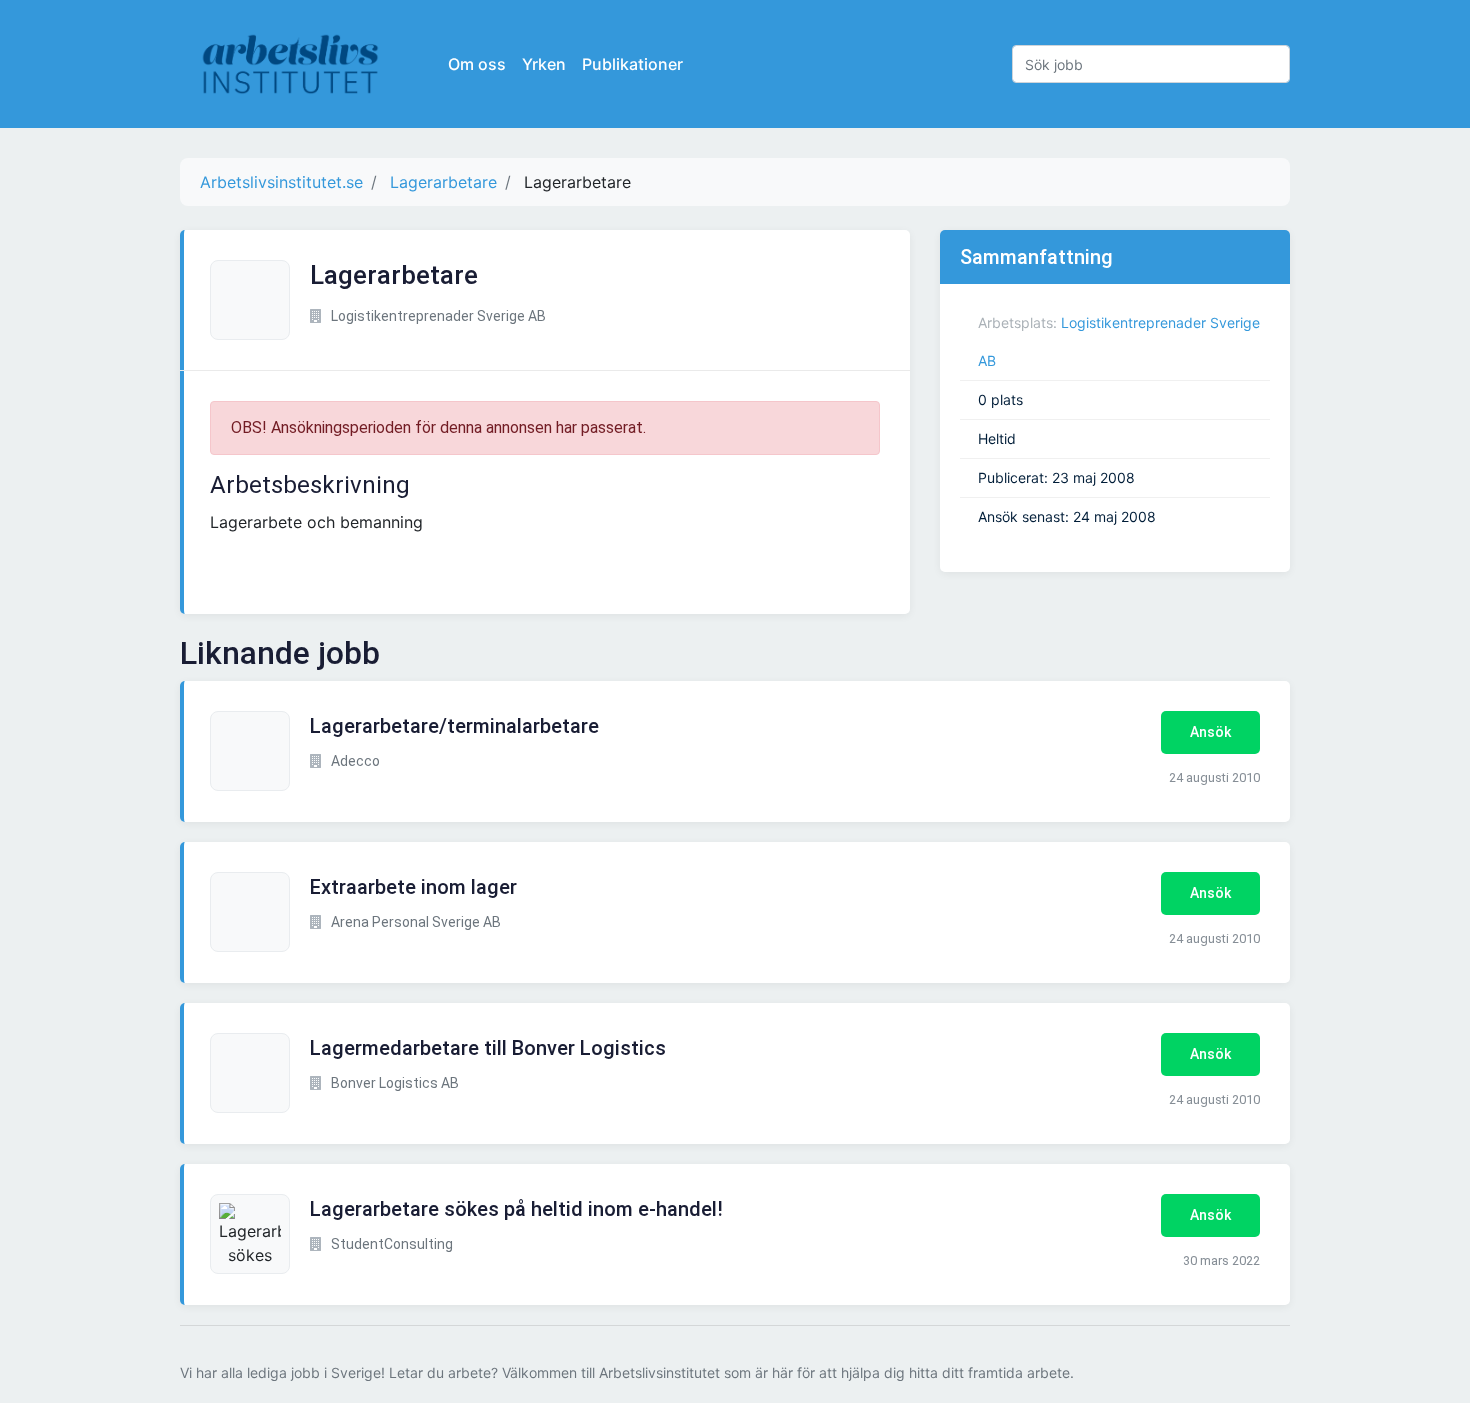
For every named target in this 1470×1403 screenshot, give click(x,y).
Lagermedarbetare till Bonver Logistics (488, 1048)
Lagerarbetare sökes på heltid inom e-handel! (516, 1209)
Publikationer (632, 64)
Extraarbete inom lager (413, 887)
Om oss (477, 64)
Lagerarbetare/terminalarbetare (454, 726)
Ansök (1210, 732)
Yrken (544, 64)
